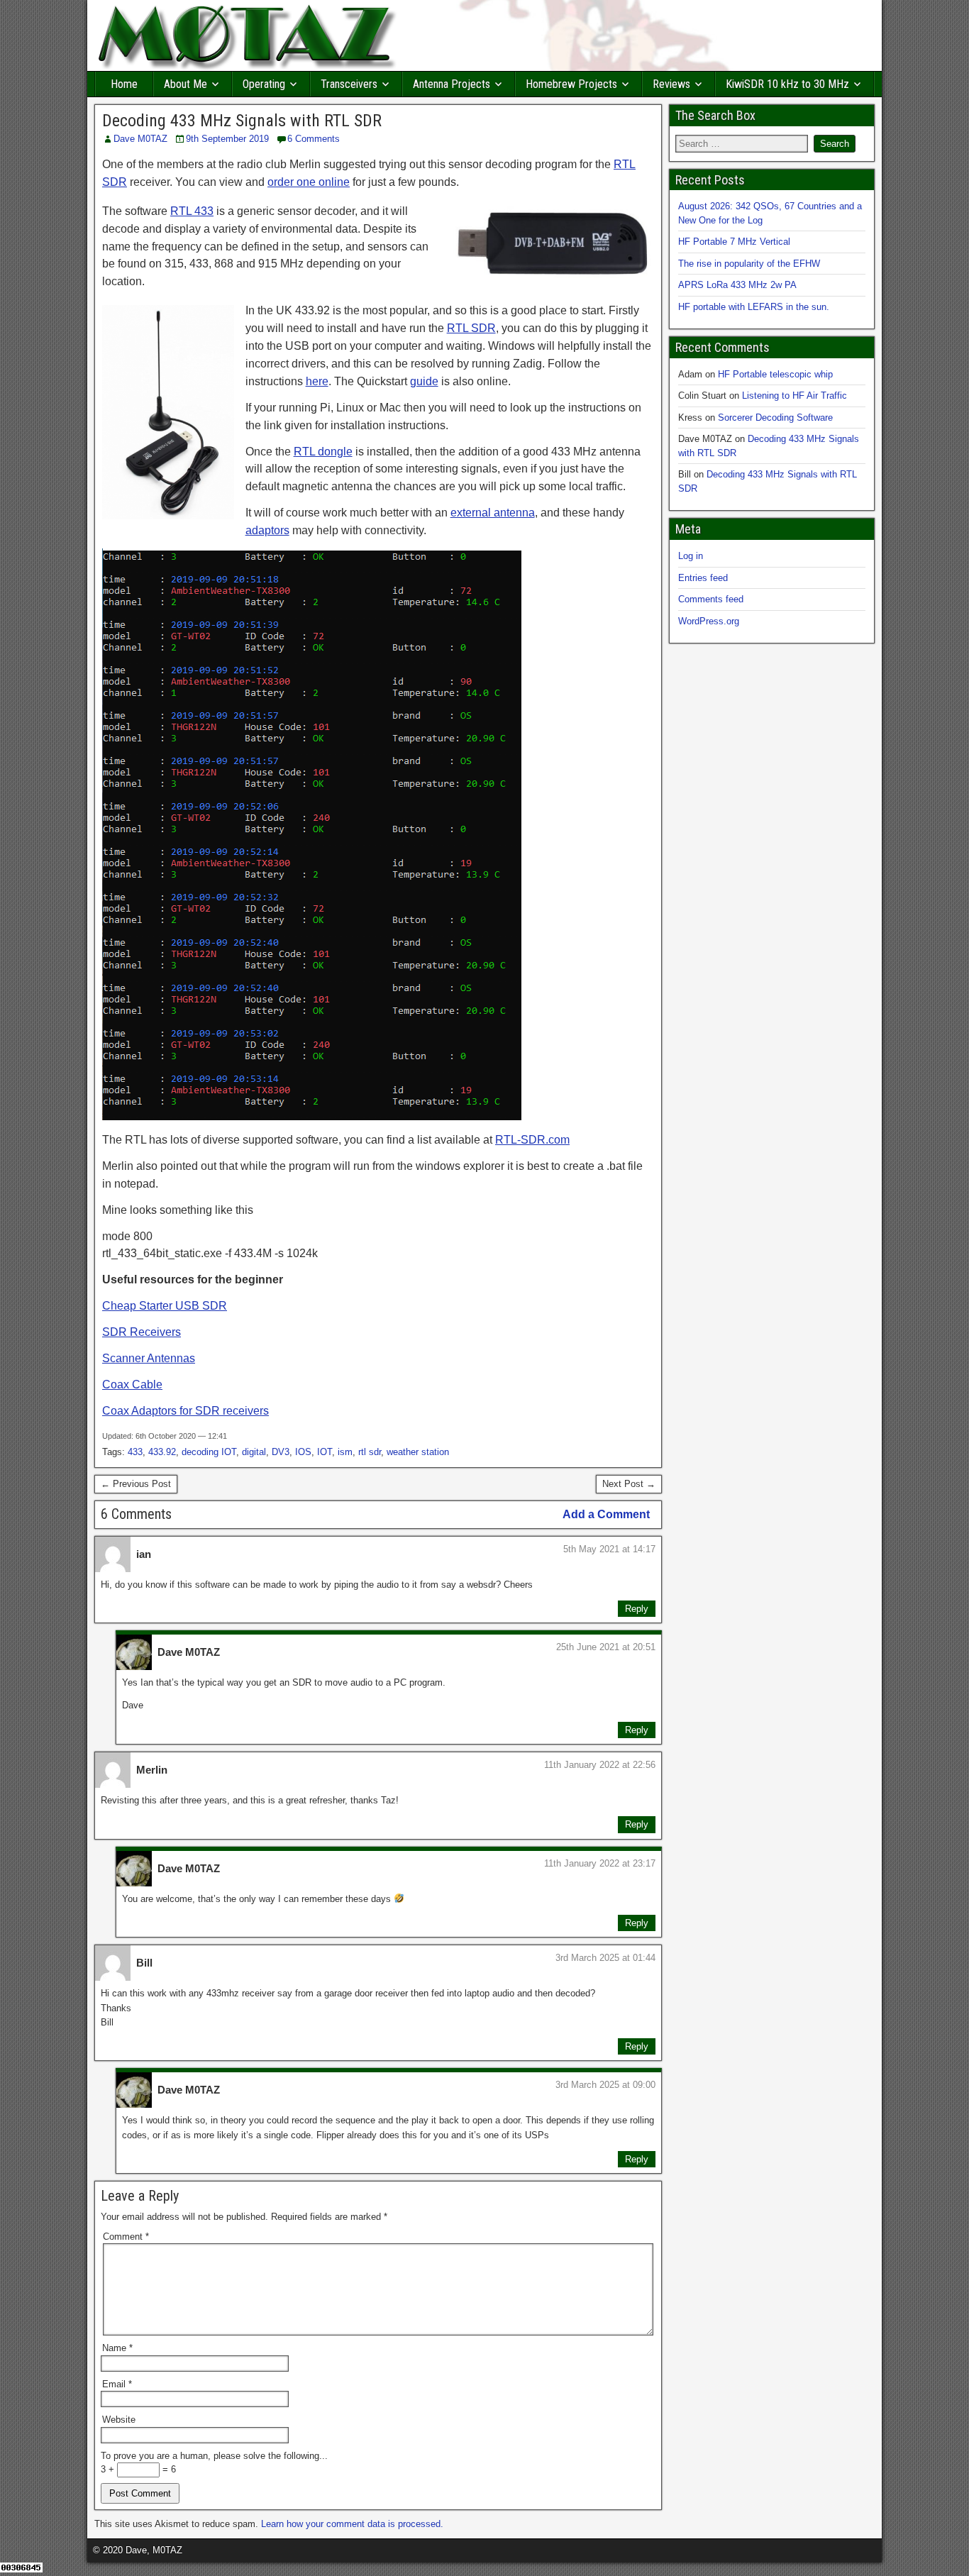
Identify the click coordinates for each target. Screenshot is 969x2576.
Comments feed (711, 599)
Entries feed (703, 578)
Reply (637, 1609)
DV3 (281, 1452)
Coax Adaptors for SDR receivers (186, 1411)
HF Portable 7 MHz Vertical (734, 242)
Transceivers (349, 84)
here (317, 381)
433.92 (162, 1452)
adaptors (267, 530)
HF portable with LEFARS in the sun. (754, 307)
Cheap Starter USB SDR (165, 1306)
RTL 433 (192, 211)
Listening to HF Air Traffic (794, 396)
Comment (126, 2237)
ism (345, 1452)
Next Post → (629, 1484)
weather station (418, 1452)
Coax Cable (132, 1384)
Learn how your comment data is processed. (352, 2524)
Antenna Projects (452, 84)
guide (424, 381)
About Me (186, 84)
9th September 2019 (227, 139)
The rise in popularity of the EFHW (749, 264)
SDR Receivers (142, 1332)
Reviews (671, 84)
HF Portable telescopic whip (775, 374)
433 (135, 1452)
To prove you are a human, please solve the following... (214, 2456)
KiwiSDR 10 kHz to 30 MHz (787, 84)
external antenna (493, 513)
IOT (325, 1452)
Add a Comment (606, 1514)
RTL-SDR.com (532, 1140)
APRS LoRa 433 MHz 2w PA (737, 285)
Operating (264, 84)
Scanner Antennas (149, 1358)
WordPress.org (709, 621)
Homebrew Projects (571, 84)
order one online (309, 182)
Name (117, 2348)
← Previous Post (136, 1484)
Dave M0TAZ (140, 139)
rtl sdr (370, 1452)
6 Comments (314, 139)
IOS (303, 1452)
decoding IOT (209, 1452)
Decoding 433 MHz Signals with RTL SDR (242, 121)
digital (254, 1452)
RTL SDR (471, 328)
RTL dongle (323, 452)
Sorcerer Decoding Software (775, 418)
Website (119, 2420)
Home (124, 84)
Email (117, 2384)
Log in (691, 556)
